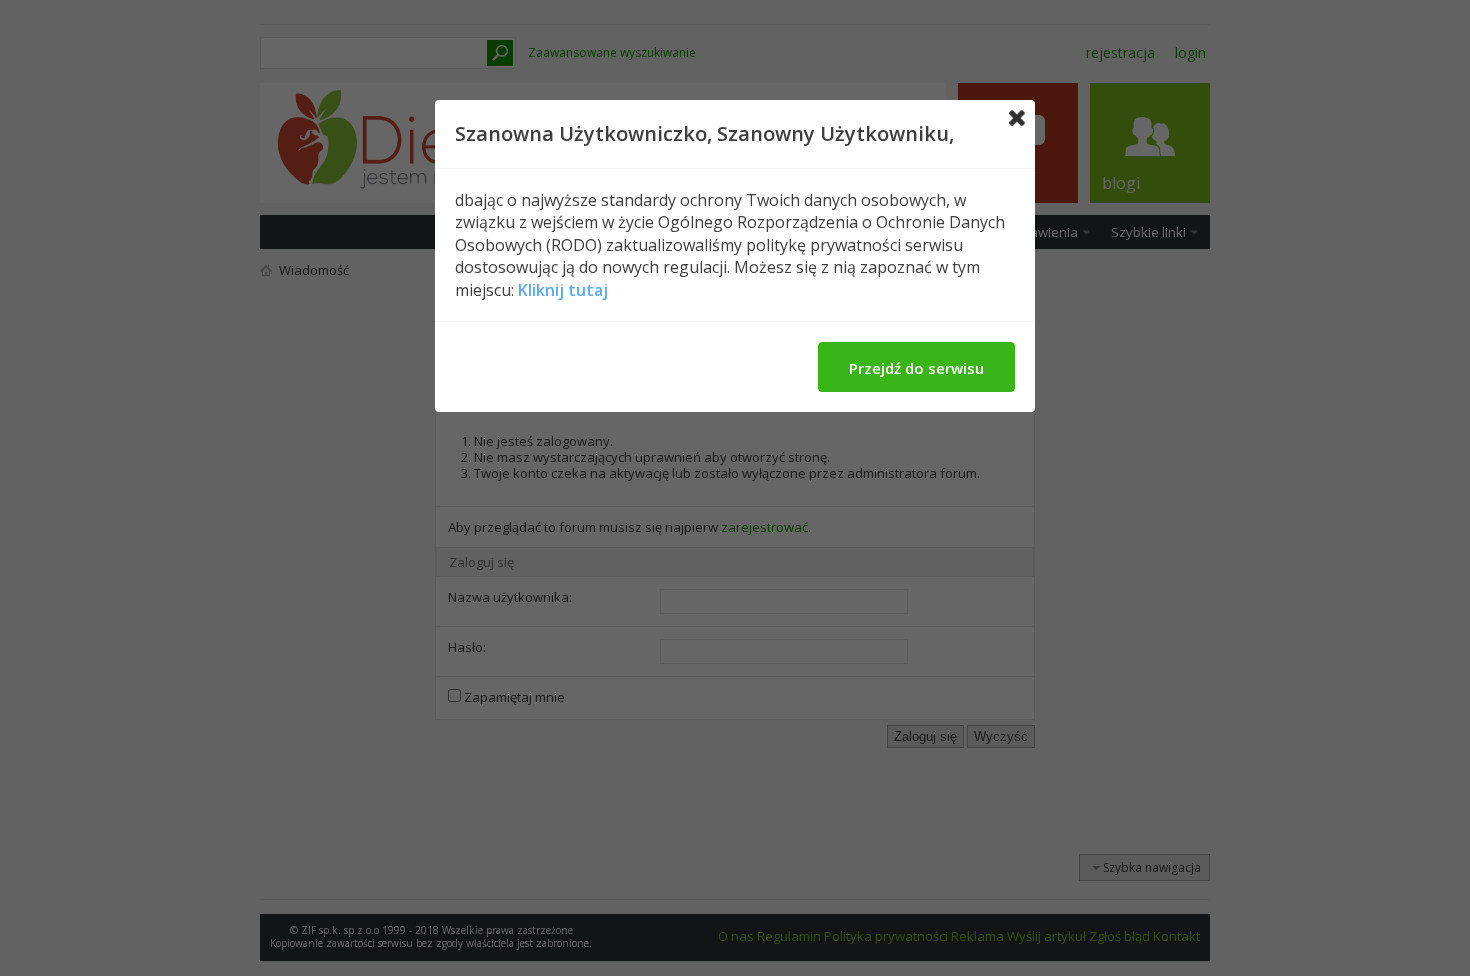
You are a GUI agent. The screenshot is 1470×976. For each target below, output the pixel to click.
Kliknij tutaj (563, 290)
